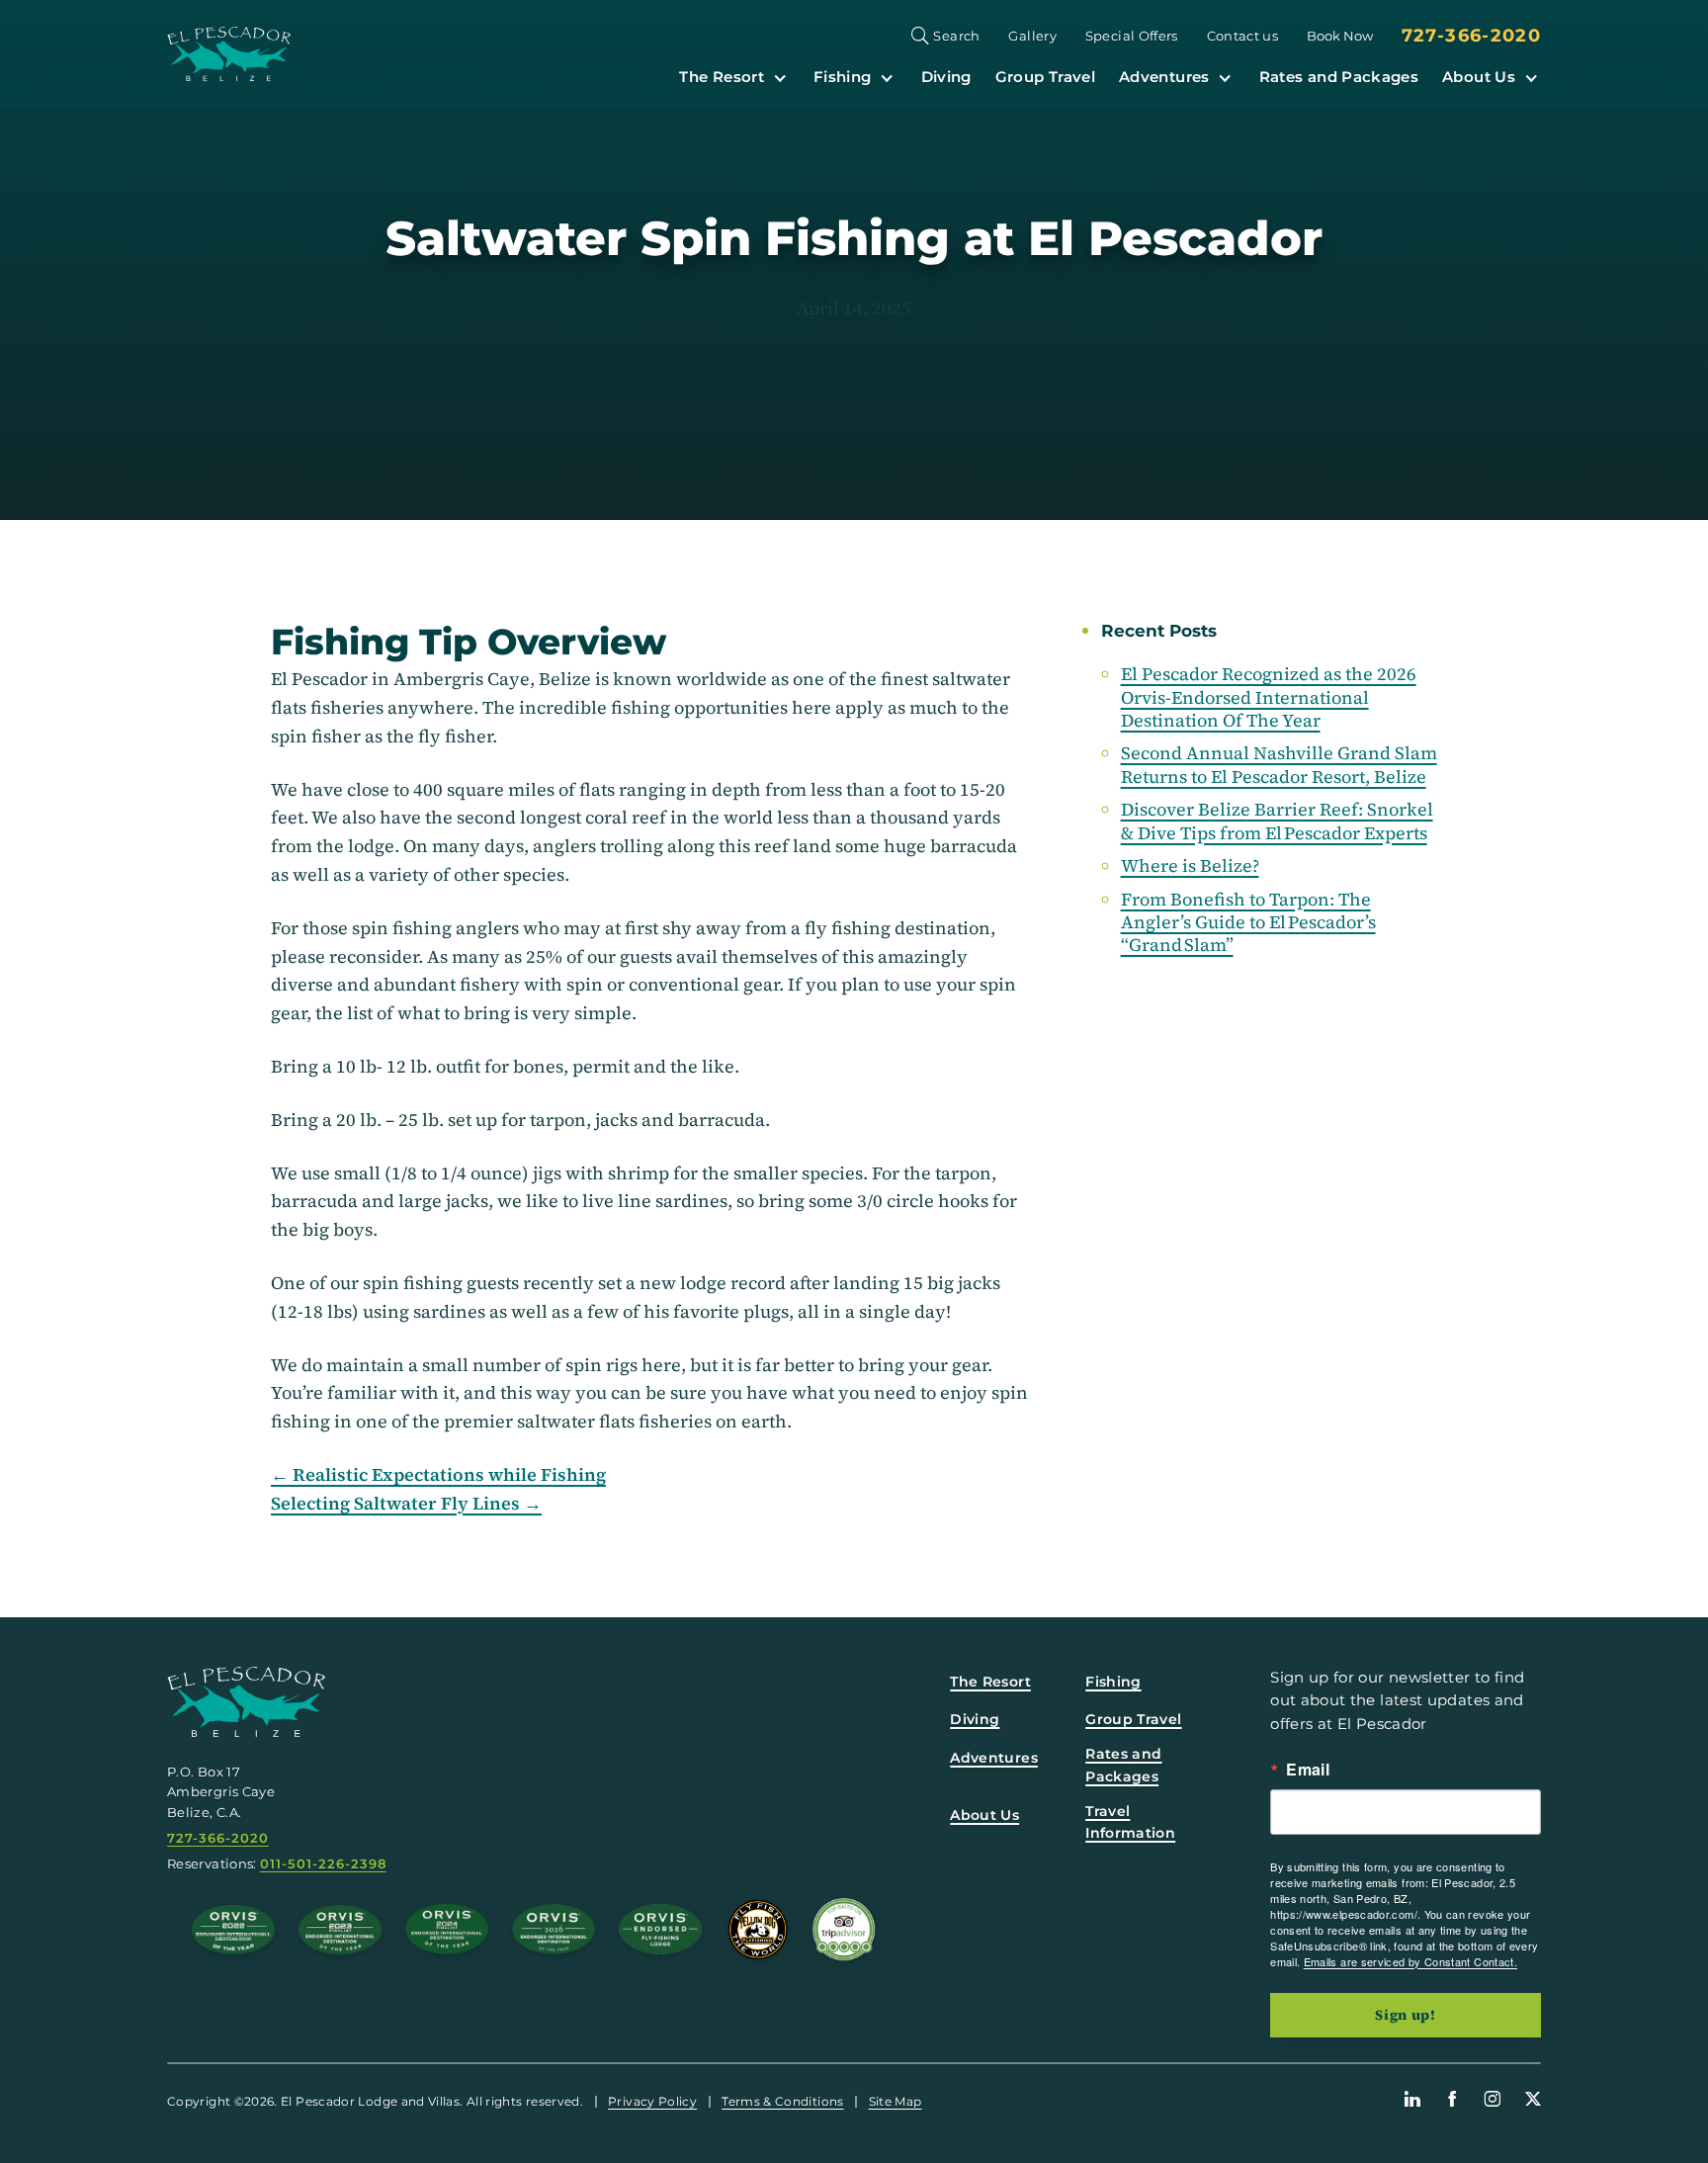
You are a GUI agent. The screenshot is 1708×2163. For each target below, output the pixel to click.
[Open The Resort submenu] (780, 77)
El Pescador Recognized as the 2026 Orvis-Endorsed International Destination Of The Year (1269, 697)
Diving (946, 77)
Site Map (896, 2101)
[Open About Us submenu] (1531, 77)
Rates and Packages (1339, 77)
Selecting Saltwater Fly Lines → (406, 1504)
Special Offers (1132, 36)
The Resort (722, 77)
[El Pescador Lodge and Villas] (229, 54)
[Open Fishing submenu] (887, 77)
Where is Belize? (1190, 865)
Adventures (1164, 77)
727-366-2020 (1471, 36)
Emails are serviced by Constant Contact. (1410, 1961)
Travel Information (1130, 1822)
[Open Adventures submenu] (1225, 77)
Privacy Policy (652, 2101)
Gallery (1032, 36)
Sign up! (1406, 2015)
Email (1308, 1770)
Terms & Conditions (782, 2101)
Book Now (1340, 36)
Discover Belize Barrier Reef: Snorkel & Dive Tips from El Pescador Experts (1277, 821)
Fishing (843, 77)
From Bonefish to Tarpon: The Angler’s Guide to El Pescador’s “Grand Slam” (1248, 922)
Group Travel (1045, 77)
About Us (1479, 77)
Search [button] (956, 36)
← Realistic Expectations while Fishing (438, 1475)
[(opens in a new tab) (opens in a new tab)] (844, 1930)
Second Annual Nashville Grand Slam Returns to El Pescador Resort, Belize (1279, 764)
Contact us (1243, 36)
